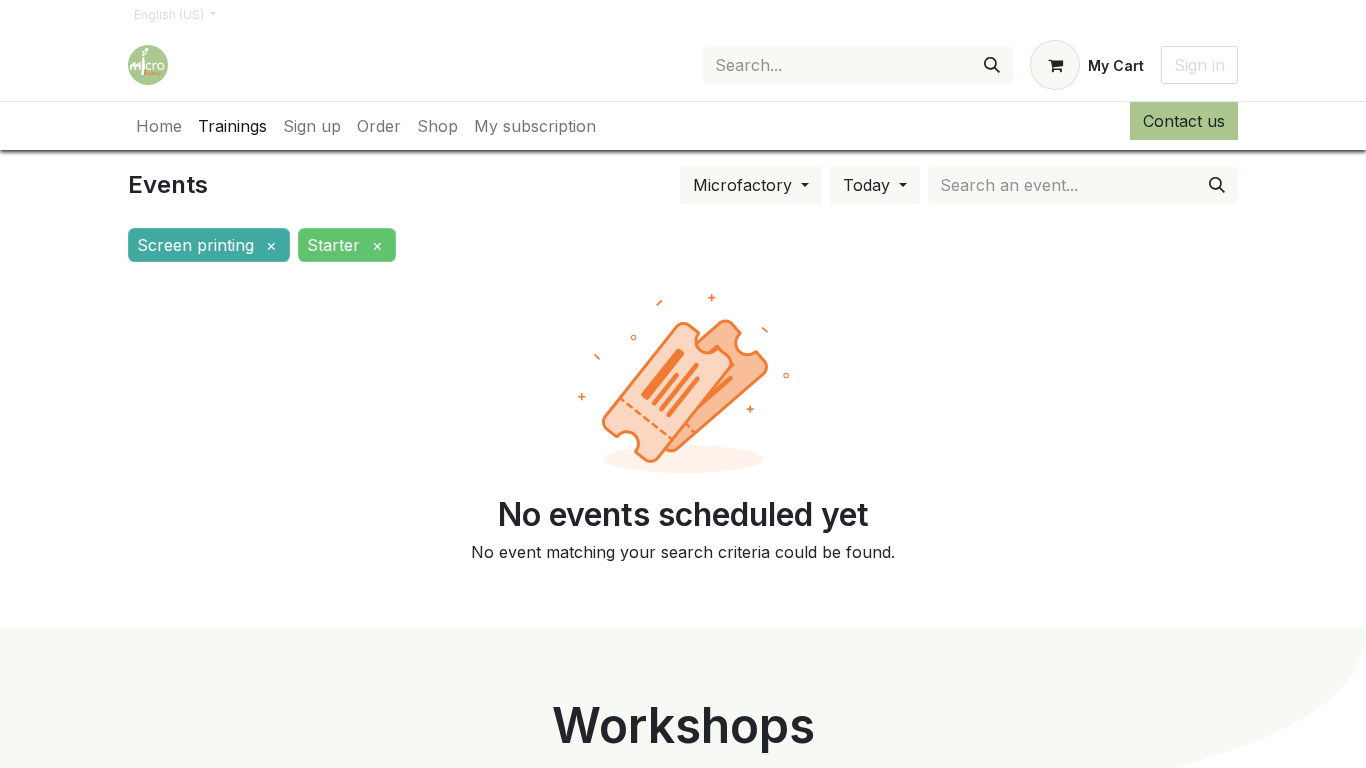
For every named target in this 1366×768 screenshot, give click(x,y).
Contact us (1184, 121)
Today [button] (869, 185)
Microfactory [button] (745, 185)
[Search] (992, 65)
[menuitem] (159, 126)
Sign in (1199, 65)
